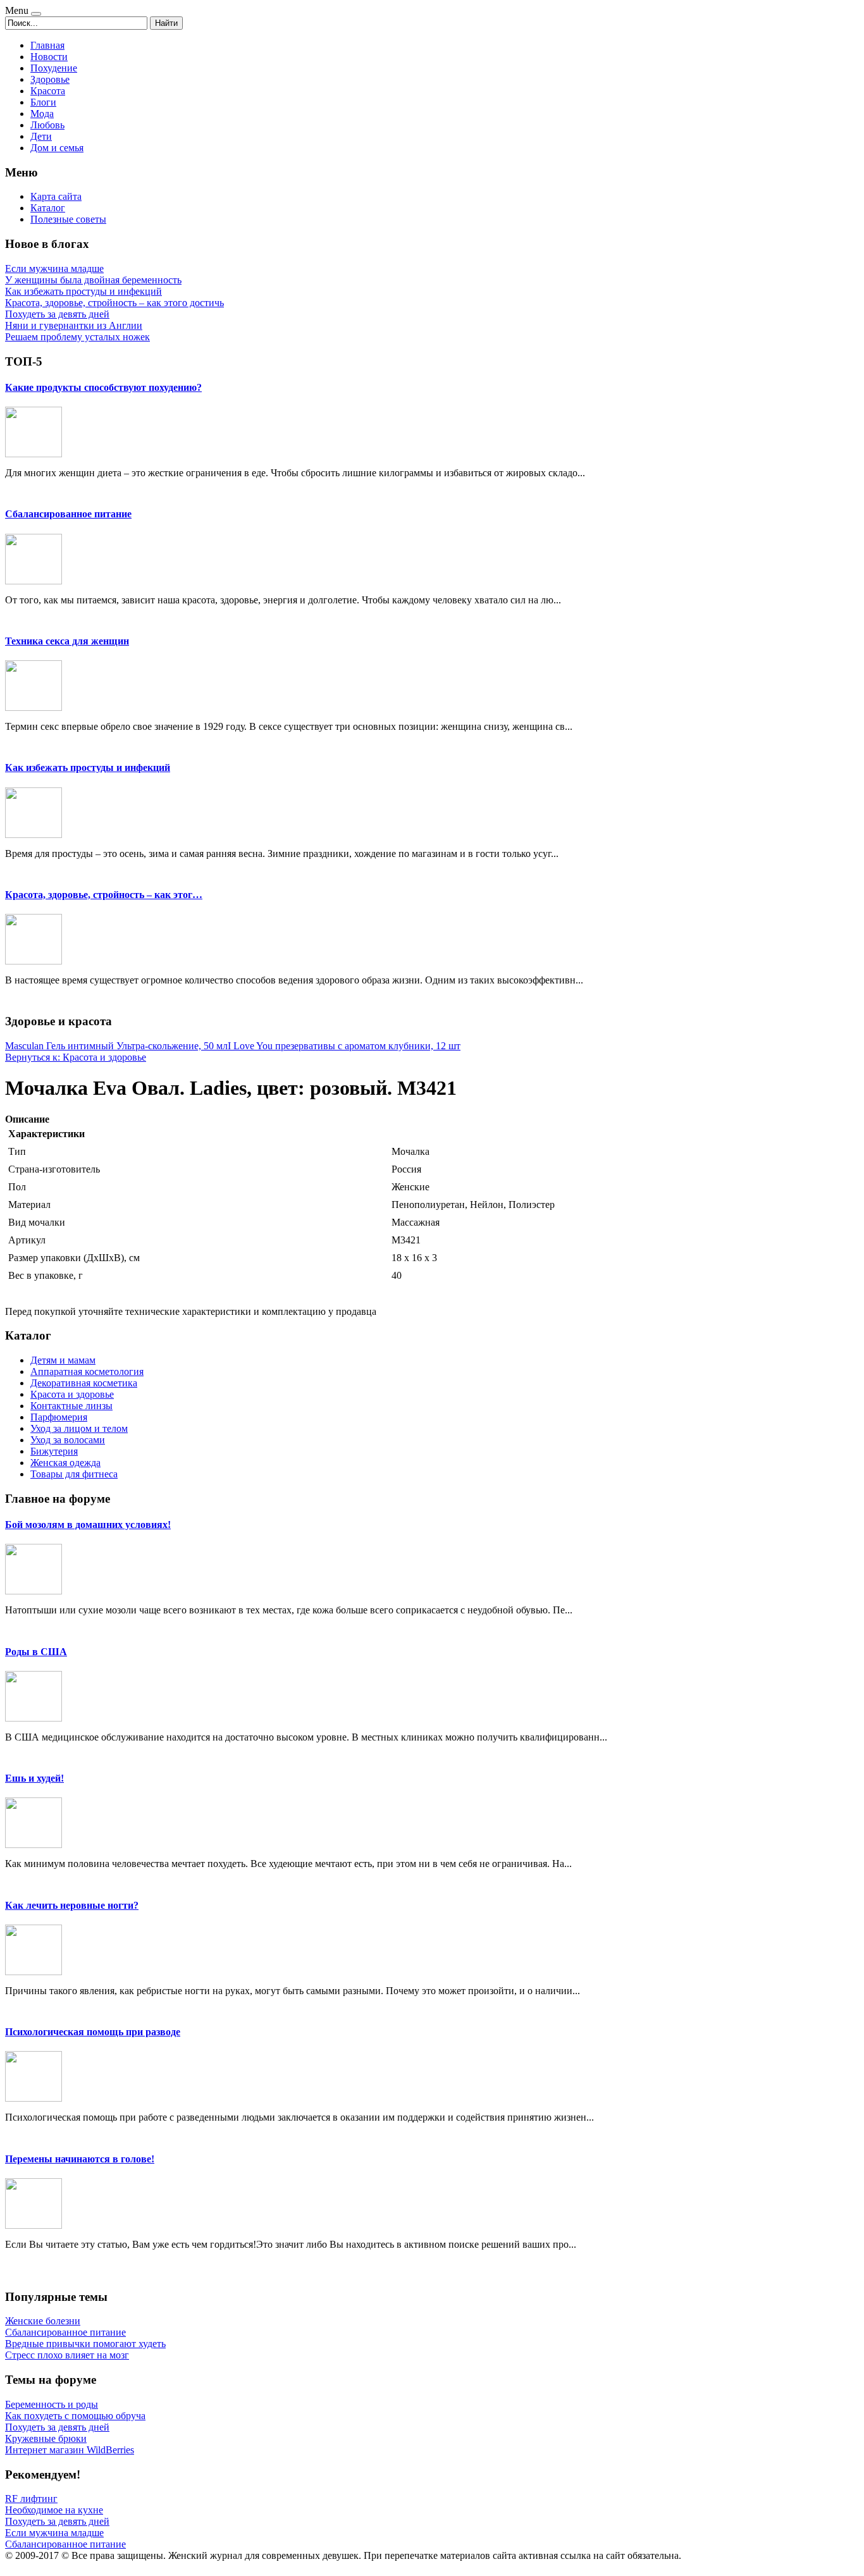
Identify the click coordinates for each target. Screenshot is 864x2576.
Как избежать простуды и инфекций (88, 767)
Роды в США (36, 1652)
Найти (166, 23)
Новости (49, 57)
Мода (42, 114)
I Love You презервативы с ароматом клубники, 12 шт (344, 1046)
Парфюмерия (59, 1417)
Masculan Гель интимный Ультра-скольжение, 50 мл (116, 1046)
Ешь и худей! (34, 1778)
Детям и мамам (63, 1360)
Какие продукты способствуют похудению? (103, 387)
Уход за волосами (68, 1440)
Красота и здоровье (72, 1394)
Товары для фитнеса (74, 1474)
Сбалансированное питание (68, 514)
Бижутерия (54, 1451)
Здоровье (50, 79)
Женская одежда (65, 1463)
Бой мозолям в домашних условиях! (88, 1525)
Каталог (48, 208)
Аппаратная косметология (87, 1371)
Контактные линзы (71, 1406)
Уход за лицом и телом (79, 1428)
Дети (41, 136)
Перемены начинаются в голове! (80, 2159)
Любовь (47, 125)
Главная (47, 45)
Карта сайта (56, 196)
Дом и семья (57, 148)
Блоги (43, 102)
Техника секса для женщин (67, 641)
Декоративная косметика (84, 1383)
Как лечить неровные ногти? (72, 1905)
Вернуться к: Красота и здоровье (76, 1057)
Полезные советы (68, 219)
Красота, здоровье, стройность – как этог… (104, 895)
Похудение (54, 68)
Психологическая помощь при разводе (93, 2032)
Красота (48, 91)
